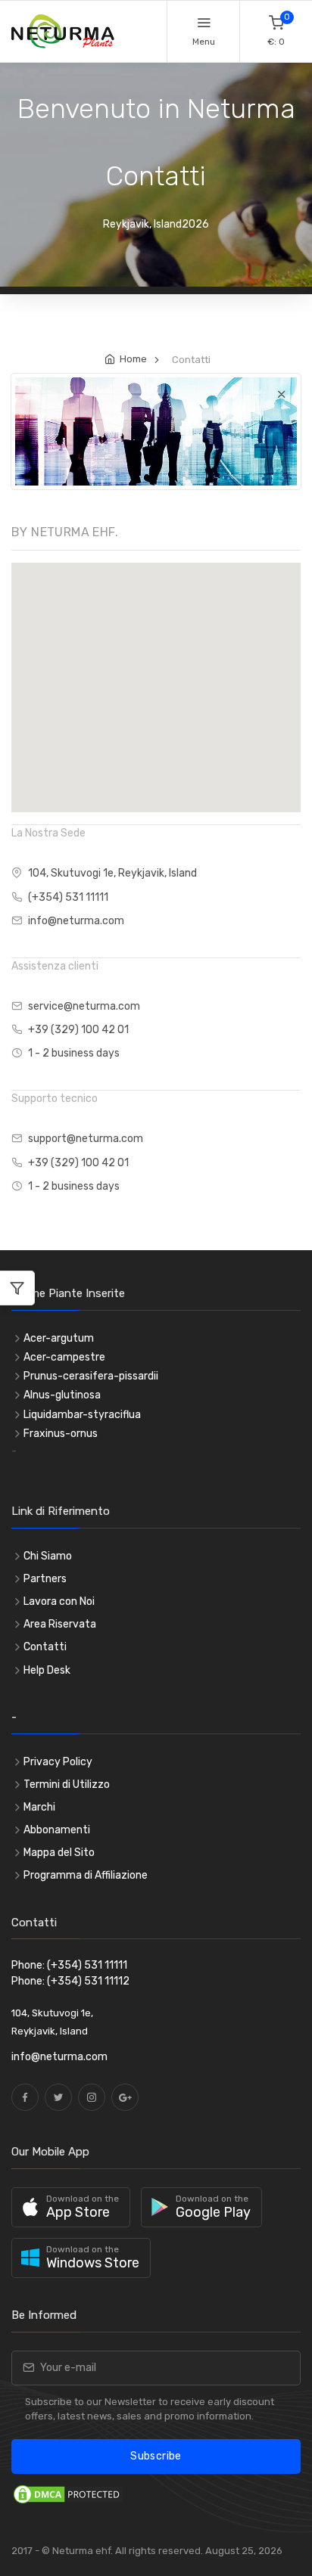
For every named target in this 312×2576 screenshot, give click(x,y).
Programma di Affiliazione (86, 1875)
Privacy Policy (58, 1762)
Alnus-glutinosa (62, 1395)
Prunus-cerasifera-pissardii (91, 1376)
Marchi (39, 1807)
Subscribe (156, 2456)
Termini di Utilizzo (67, 1785)
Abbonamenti (57, 1830)
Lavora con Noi (59, 1601)
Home (133, 359)
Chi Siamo (48, 1556)
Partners (45, 1579)
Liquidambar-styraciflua (82, 1415)
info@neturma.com (76, 921)
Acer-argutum (59, 1338)
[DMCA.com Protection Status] (68, 2493)
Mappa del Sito (59, 1853)
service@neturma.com (84, 1006)
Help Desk (47, 1670)
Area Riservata (60, 1624)
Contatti (45, 1647)
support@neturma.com (86, 1139)
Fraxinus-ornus (61, 1434)
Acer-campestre (64, 1357)
